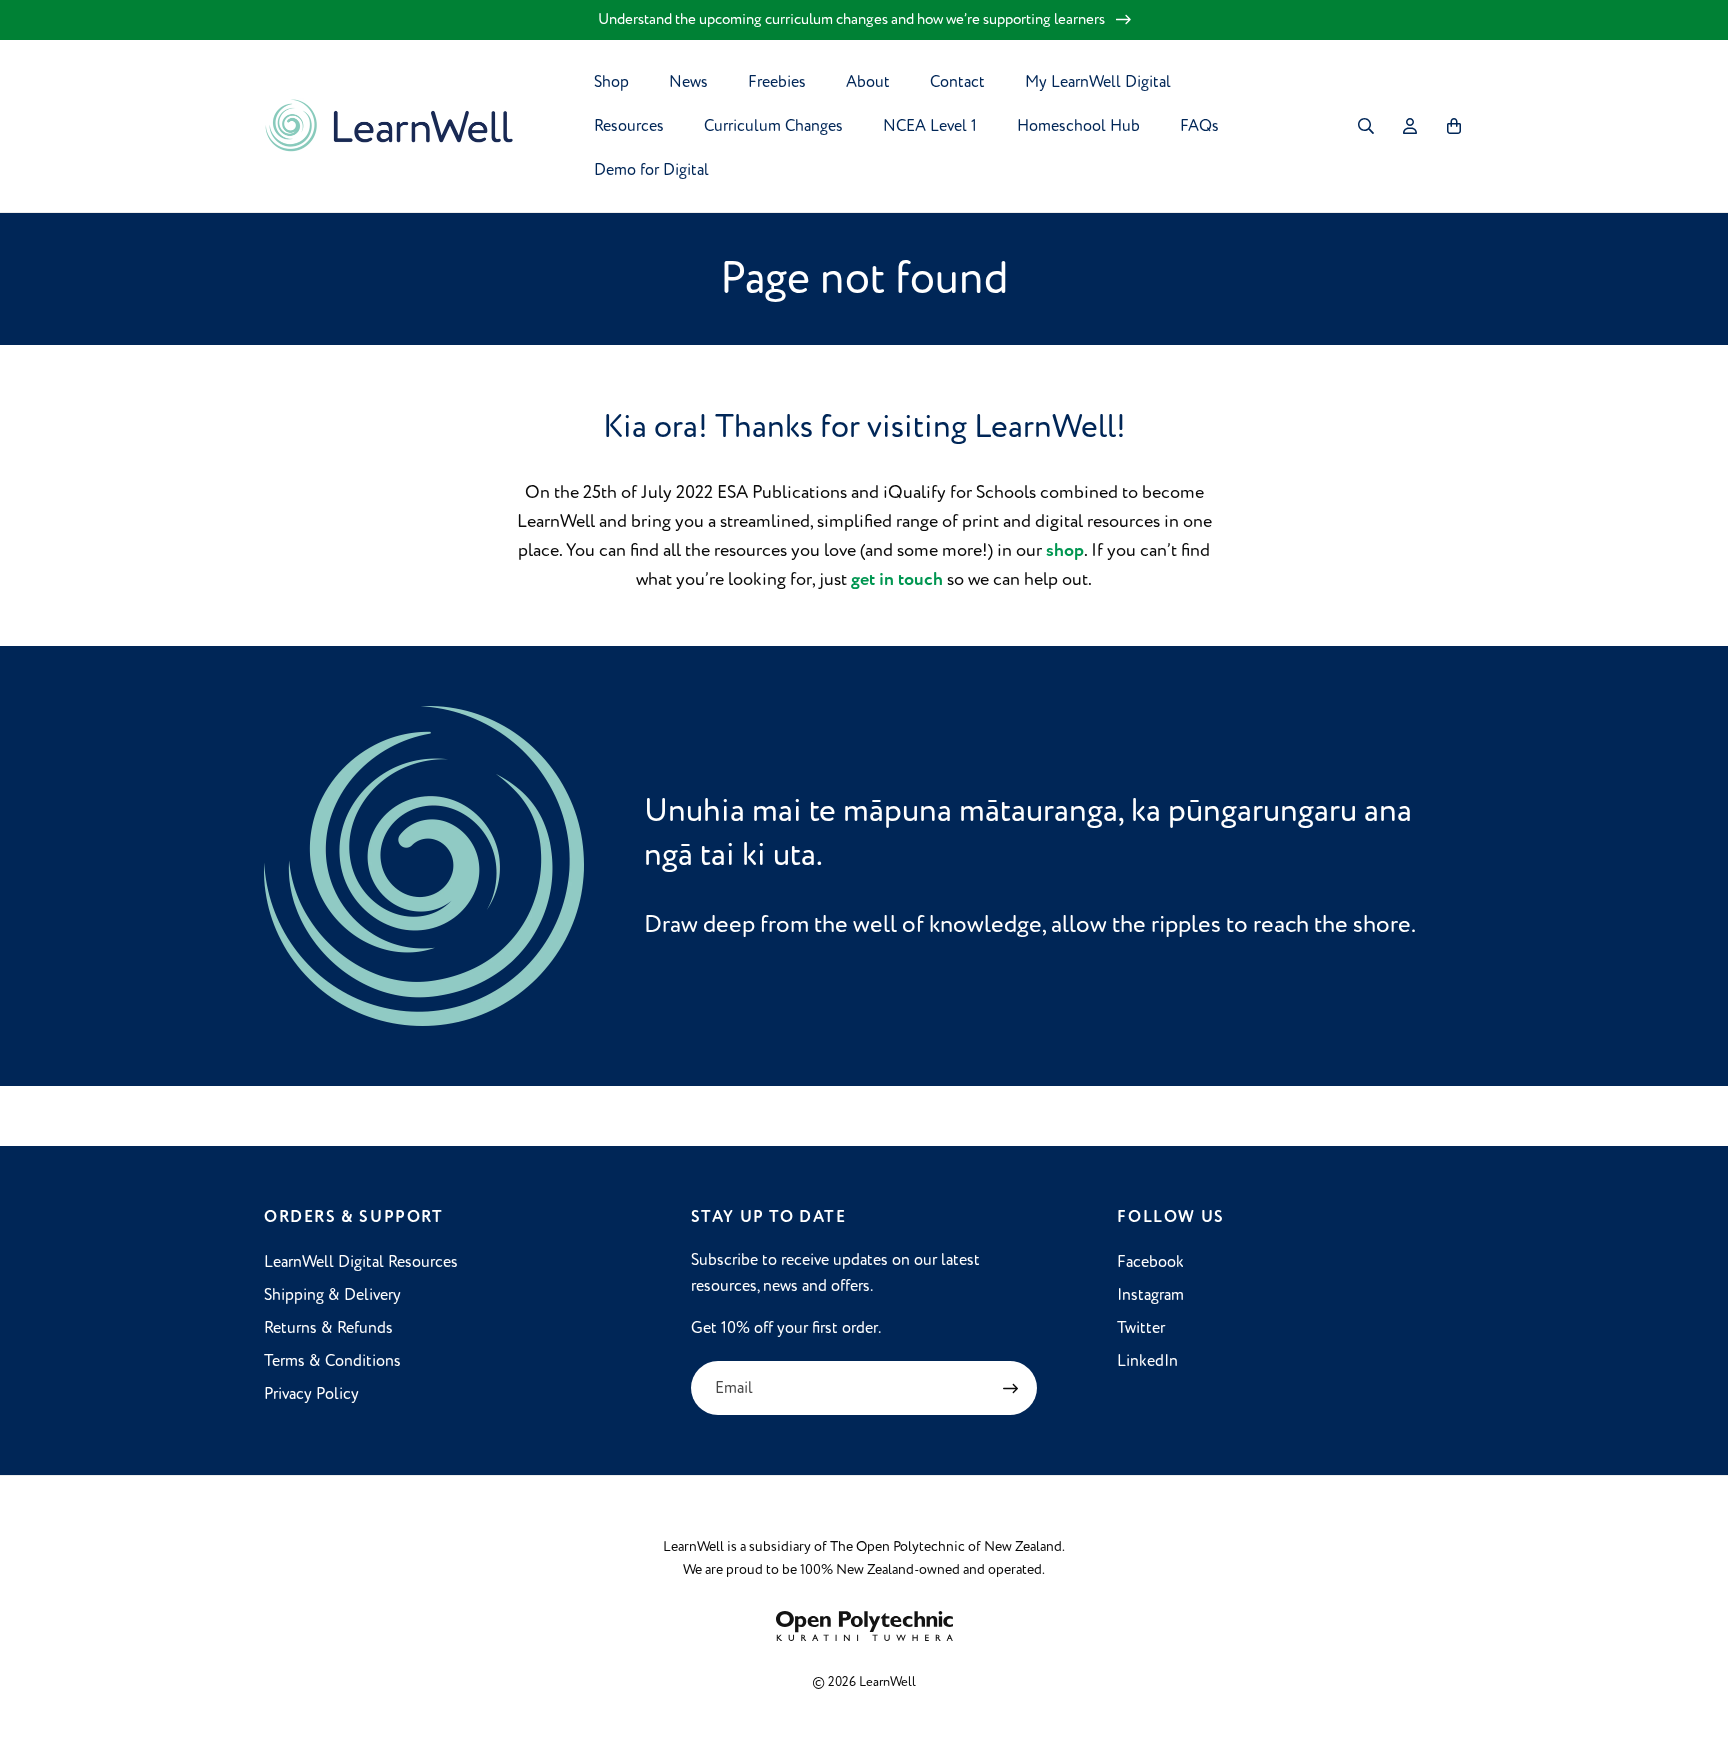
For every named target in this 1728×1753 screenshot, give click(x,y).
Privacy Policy (311, 1394)
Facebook (1150, 1262)
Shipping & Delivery (332, 1295)
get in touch (897, 579)
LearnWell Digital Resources (361, 1262)
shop (1065, 550)
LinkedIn (1147, 1361)
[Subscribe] (1010, 1388)
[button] (1366, 126)
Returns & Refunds (328, 1328)
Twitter (1141, 1328)
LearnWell (887, 1682)
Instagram (1150, 1295)
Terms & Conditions (332, 1361)
